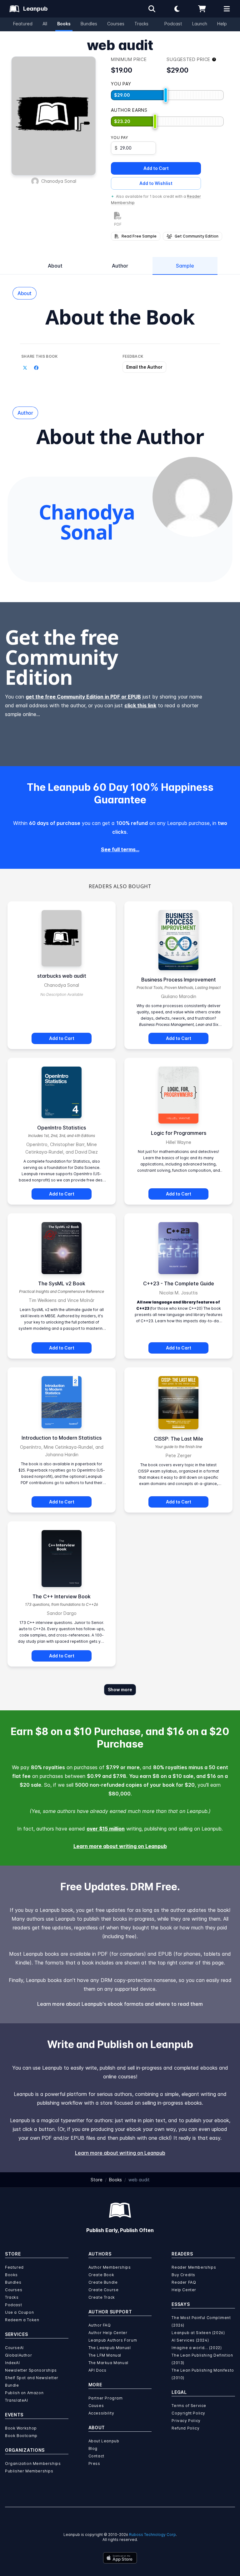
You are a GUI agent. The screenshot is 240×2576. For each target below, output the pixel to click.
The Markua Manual (108, 2363)
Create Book (101, 2275)
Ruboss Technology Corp (152, 2535)
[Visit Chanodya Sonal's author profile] (192, 497)
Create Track (102, 2297)
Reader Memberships (194, 2267)
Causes (96, 2406)
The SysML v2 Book (62, 1283)
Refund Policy (185, 2428)
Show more (120, 1690)
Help (222, 24)
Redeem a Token (22, 2320)
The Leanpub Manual (110, 2348)
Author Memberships (110, 2267)
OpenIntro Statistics (62, 1128)
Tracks (141, 24)
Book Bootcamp (21, 2436)
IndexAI (12, 2363)
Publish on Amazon (24, 2393)
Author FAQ (100, 2325)
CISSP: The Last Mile (178, 1439)
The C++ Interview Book (62, 1596)
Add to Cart (156, 168)
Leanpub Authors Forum (113, 2340)
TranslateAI (17, 2400)
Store (97, 2180)
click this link (140, 705)
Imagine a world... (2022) (197, 2348)
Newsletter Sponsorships (31, 2370)
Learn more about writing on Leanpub (120, 1846)
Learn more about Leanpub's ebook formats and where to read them (120, 2004)
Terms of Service (189, 2406)
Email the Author (144, 367)
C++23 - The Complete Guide (179, 1283)
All (45, 24)
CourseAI (14, 2348)
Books (64, 24)
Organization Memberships (33, 2463)
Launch (200, 24)
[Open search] (152, 9)
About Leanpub (104, 2441)
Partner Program (106, 2398)
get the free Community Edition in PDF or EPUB (83, 697)
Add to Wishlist (156, 183)
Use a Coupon (19, 2312)
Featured (23, 24)
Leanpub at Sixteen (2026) (198, 2333)
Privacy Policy (186, 2421)
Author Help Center (108, 2333)
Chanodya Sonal (59, 181)
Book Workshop (21, 2428)
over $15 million (106, 1829)
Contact (96, 2456)
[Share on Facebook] (36, 368)
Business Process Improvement (179, 980)
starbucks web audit (62, 976)
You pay (119, 138)
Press (94, 2463)
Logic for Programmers (179, 1133)
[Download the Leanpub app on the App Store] (120, 2558)
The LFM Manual (105, 2355)
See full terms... (120, 849)
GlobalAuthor (18, 2355)
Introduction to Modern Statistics (62, 1438)
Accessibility (101, 2413)
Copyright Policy (188, 2413)
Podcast (173, 24)
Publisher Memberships (29, 2471)
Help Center (184, 2290)
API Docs (97, 2370)
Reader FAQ (184, 2282)
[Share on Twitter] (25, 368)
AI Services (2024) (190, 2340)
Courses (116, 24)
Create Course (104, 2290)
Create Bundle (103, 2282)
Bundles (89, 24)
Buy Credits (183, 2275)
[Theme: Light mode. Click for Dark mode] (177, 9)
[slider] (166, 95)
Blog (93, 2448)
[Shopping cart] (202, 9)
